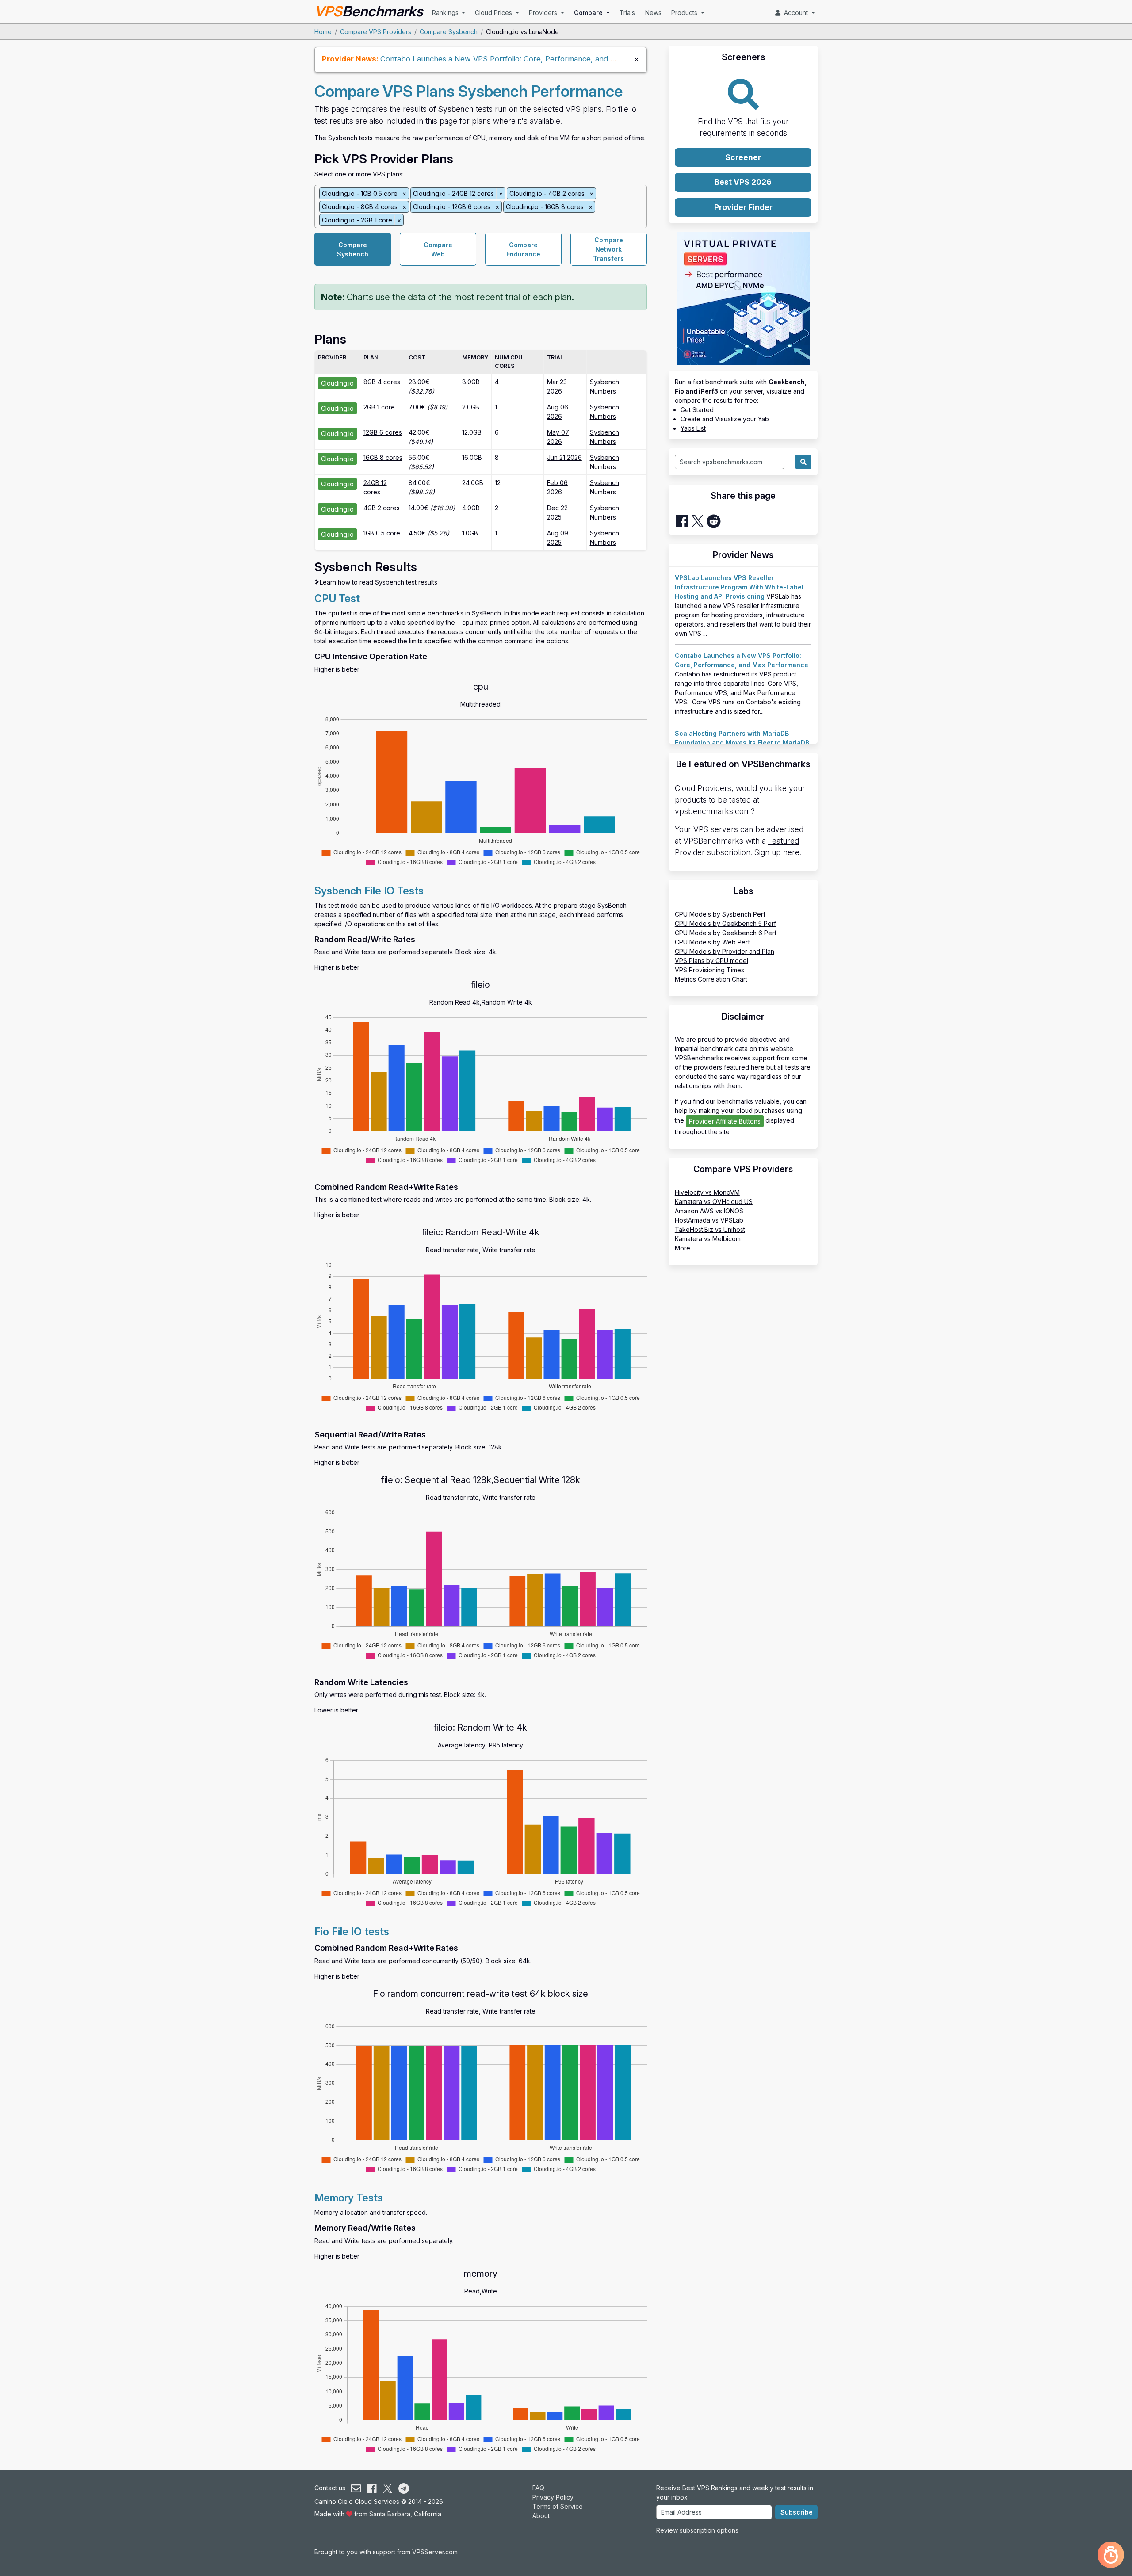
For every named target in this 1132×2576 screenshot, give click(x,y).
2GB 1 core (379, 407)
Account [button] (795, 13)
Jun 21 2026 (564, 457)
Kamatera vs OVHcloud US (714, 1202)
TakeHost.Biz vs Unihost (710, 1229)
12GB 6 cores (383, 432)
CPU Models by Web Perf (712, 942)
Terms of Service (558, 2506)
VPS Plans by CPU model (711, 961)
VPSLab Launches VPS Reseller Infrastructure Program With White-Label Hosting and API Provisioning (739, 587)
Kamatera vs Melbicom (708, 1239)
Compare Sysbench (449, 32)
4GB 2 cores (382, 508)
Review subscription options (697, 2530)
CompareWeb (438, 249)
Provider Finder (743, 207)
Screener (743, 157)
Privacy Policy (553, 2497)
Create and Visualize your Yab (725, 419)
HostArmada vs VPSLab (709, 1220)
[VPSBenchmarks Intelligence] (1111, 2555)
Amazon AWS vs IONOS (709, 1211)
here (791, 852)
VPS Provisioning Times (709, 970)
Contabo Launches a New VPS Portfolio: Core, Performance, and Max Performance (527, 59)
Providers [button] (544, 13)
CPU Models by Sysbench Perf (720, 914)
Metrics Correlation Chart (711, 979)
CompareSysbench (353, 249)
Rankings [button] (446, 13)
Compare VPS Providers (376, 32)
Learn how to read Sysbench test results (379, 582)
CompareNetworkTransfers (608, 249)
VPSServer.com (435, 2552)
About (541, 2516)
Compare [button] (589, 13)
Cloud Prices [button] (494, 13)
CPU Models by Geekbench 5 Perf (725, 923)
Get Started (697, 410)
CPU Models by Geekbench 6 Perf (726, 933)
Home (323, 32)
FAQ (538, 2488)
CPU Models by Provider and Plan (725, 951)
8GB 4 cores (382, 382)
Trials (627, 13)
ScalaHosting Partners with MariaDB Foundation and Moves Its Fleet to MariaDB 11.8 (742, 743)
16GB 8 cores (383, 457)
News (653, 13)
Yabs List (693, 428)
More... (685, 1248)
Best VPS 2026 (743, 182)
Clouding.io (337, 383)
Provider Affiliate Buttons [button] (725, 1121)
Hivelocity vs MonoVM (707, 1192)
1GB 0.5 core (382, 533)
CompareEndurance (523, 249)
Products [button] (685, 13)
